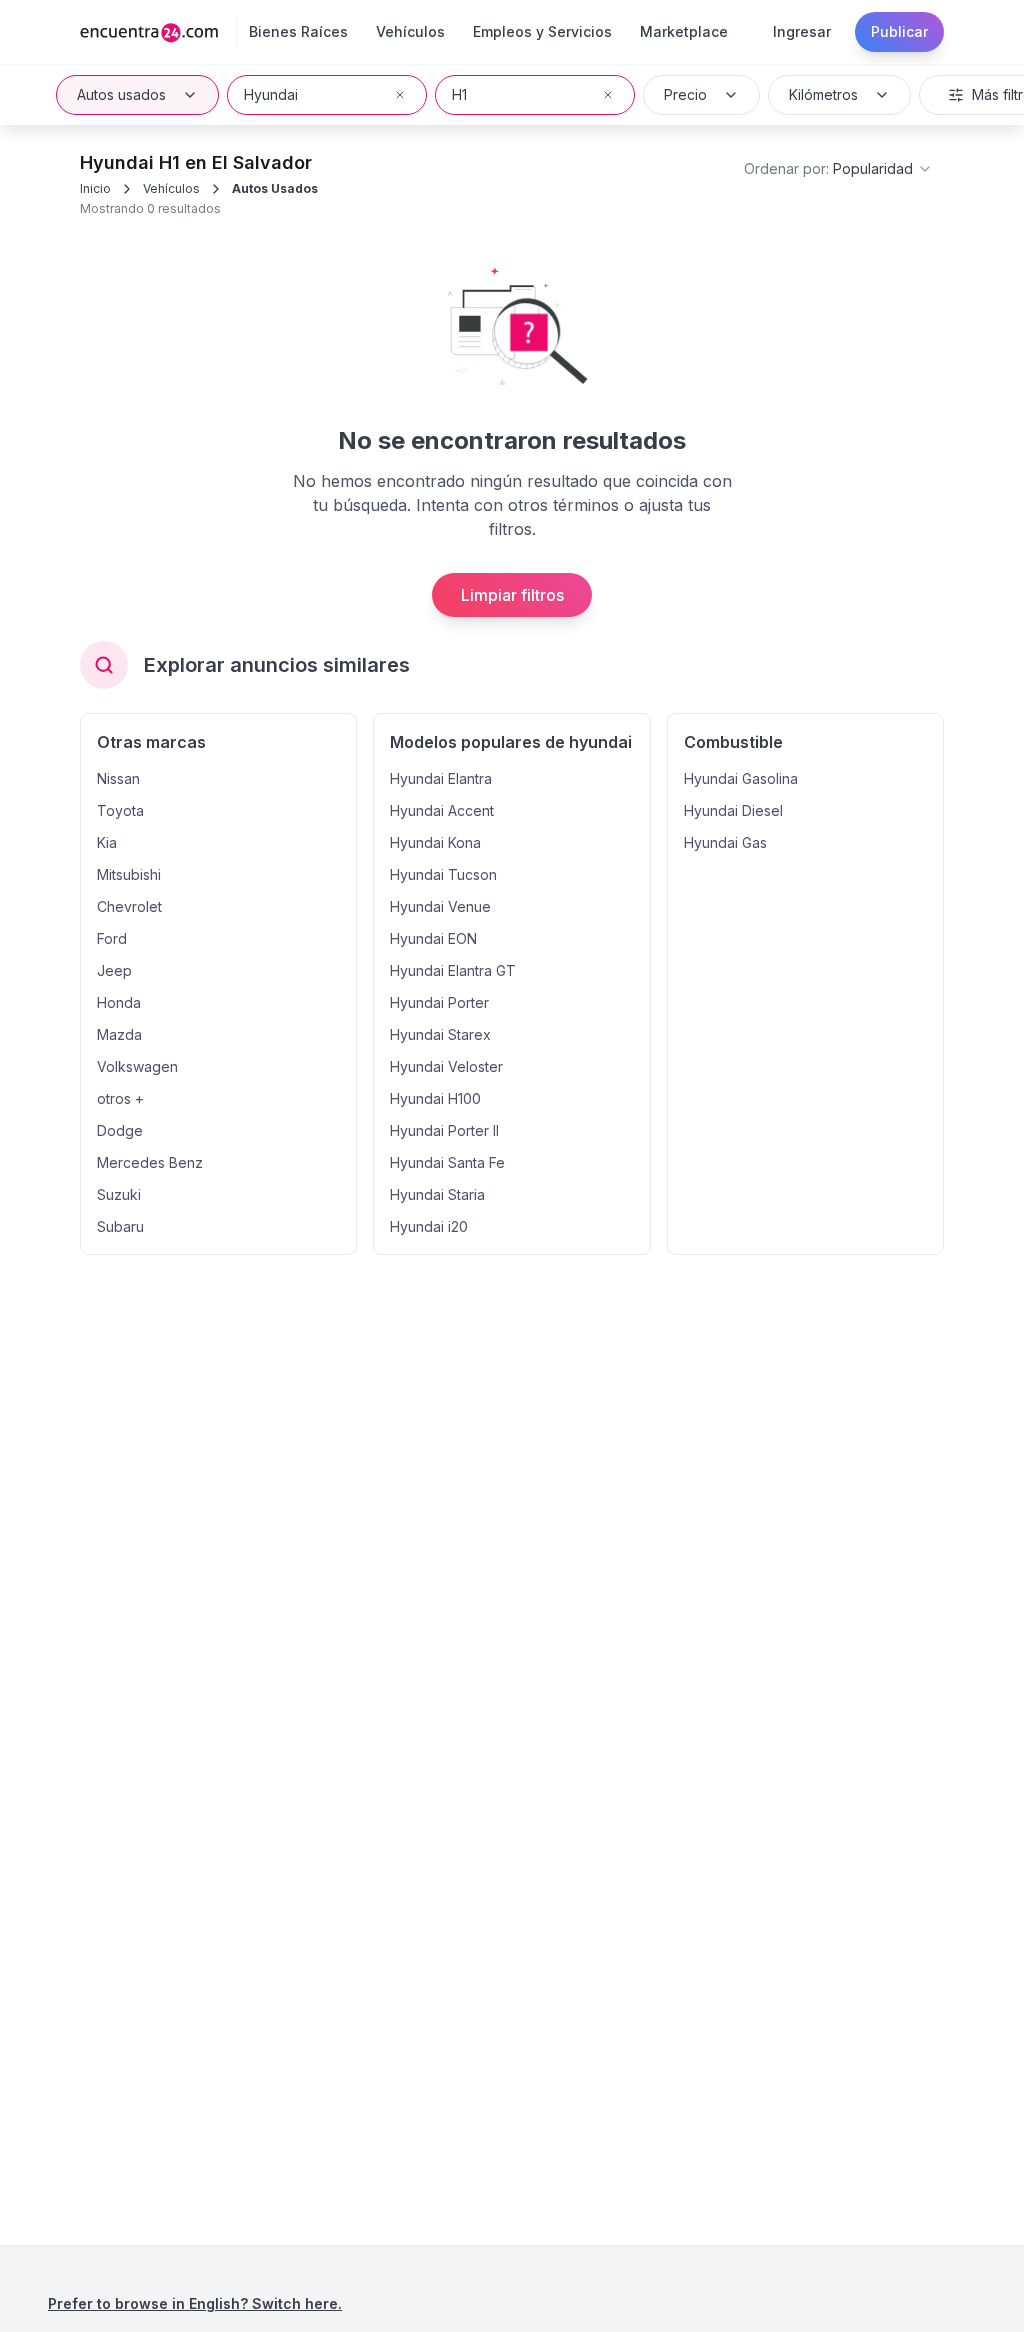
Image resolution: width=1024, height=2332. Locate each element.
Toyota (120, 810)
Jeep (114, 970)
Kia (107, 842)
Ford (112, 938)
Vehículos (171, 188)
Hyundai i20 (429, 1226)
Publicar (899, 31)
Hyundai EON (433, 938)
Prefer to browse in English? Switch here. (195, 2303)
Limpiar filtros (512, 595)
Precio (685, 94)
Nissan (118, 778)
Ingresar (802, 31)
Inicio (95, 188)
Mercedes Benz (150, 1162)
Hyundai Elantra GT (453, 970)
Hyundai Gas (725, 842)
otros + (120, 1098)
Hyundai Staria (437, 1194)
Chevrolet (129, 906)
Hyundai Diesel (733, 810)
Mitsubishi (129, 874)
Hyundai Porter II (444, 1130)
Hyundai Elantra (441, 778)
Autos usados (121, 94)
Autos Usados (275, 188)
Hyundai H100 (435, 1098)
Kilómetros (823, 94)
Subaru (120, 1226)
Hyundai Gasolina (741, 778)
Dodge (120, 1130)
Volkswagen (137, 1066)
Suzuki (119, 1194)
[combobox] (327, 95)
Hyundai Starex (440, 1034)
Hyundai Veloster (446, 1066)
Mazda (119, 1034)
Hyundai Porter (439, 1002)
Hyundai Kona (435, 842)
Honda (119, 1002)
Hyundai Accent (442, 810)
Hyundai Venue (440, 906)
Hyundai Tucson (443, 874)
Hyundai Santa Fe (447, 1162)
